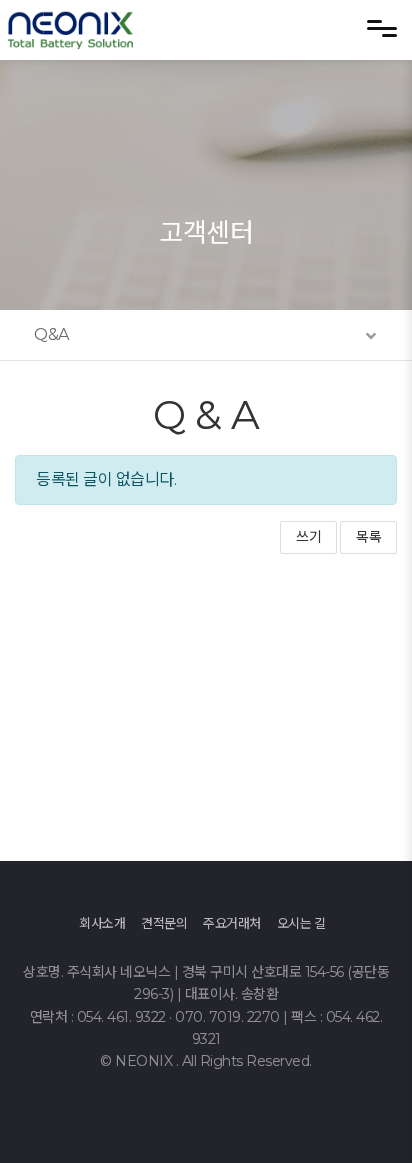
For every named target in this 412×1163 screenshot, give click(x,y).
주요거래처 (232, 923)
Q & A (206, 414)
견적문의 (164, 923)
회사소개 (102, 923)
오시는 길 (301, 923)
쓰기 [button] (308, 537)
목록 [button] (368, 537)
